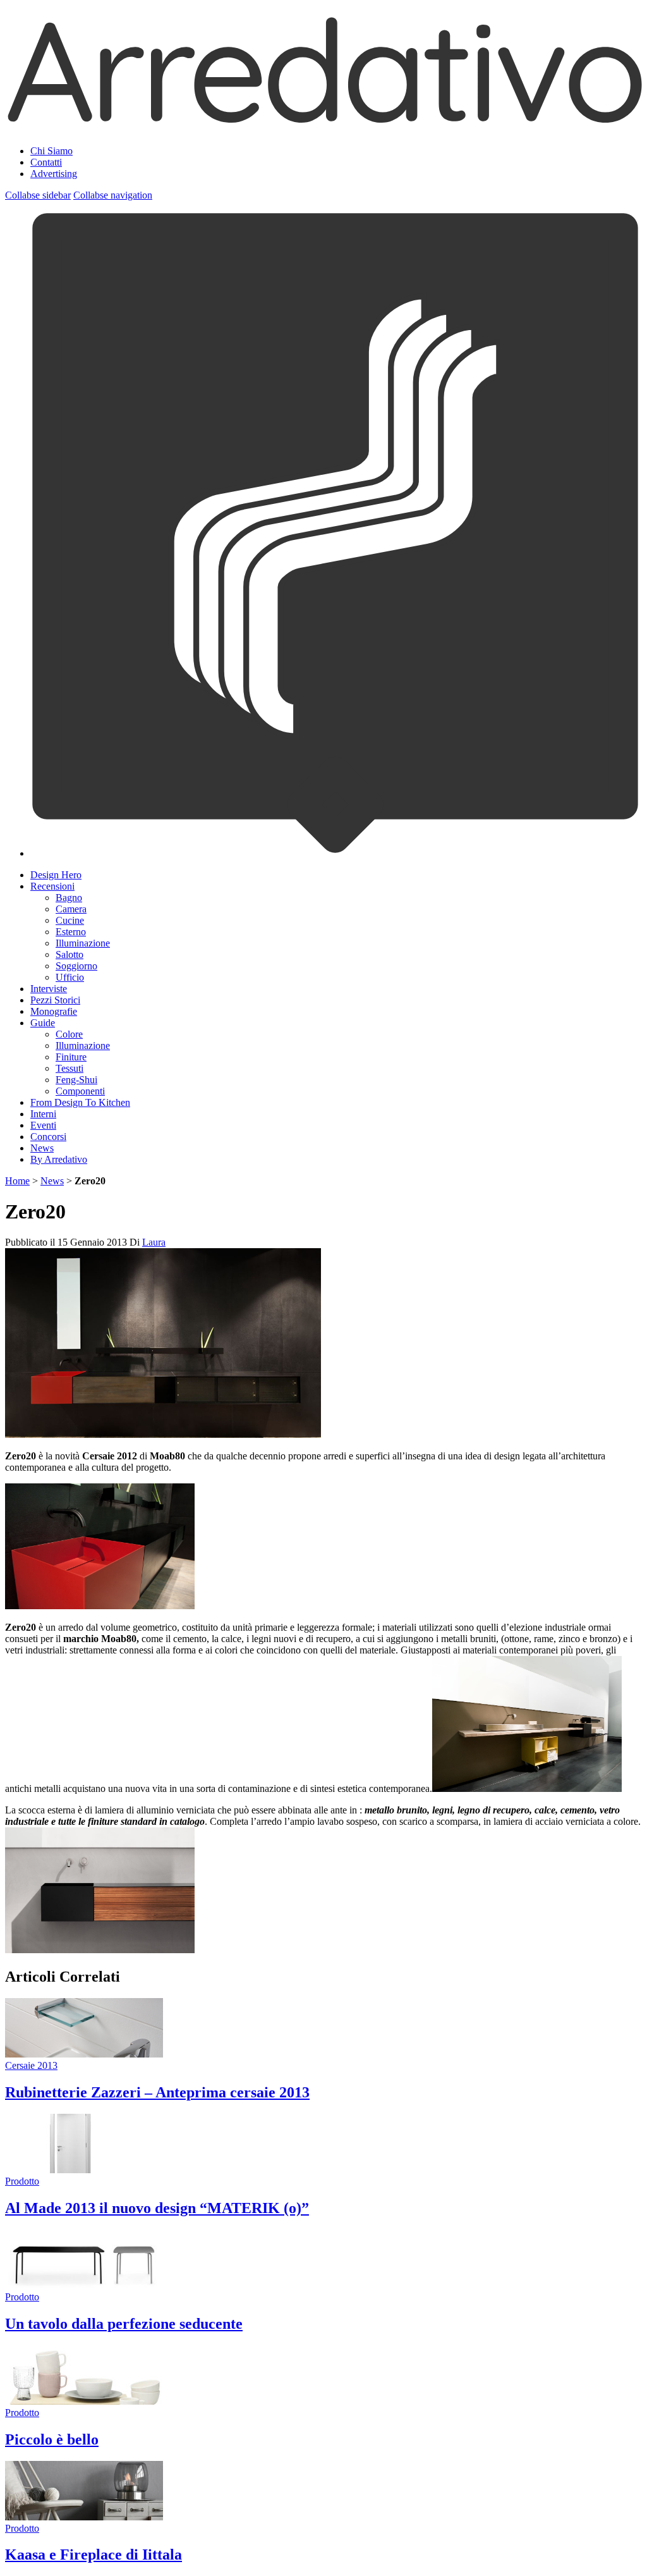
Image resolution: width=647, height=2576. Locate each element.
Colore (69, 1034)
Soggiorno (76, 966)
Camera (71, 909)
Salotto (70, 954)
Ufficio (70, 977)
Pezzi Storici (55, 1000)
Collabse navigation (113, 195)
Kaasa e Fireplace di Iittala (94, 2555)
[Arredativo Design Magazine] (323, 120)
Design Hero (56, 875)
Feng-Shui (76, 1080)
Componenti (80, 1091)
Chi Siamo (51, 151)
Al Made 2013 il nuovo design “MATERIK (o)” (157, 2208)
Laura (154, 1242)
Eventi (43, 1125)
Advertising (54, 174)
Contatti (46, 162)
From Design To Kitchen (80, 1102)
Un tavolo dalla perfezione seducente (124, 2324)
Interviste (49, 989)
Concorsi (48, 1137)
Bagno (69, 898)
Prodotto (22, 2181)
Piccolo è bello (52, 2439)
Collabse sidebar (38, 195)
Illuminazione (83, 943)
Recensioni (52, 886)
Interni (43, 1114)
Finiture (71, 1057)
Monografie (54, 1011)
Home (17, 1181)
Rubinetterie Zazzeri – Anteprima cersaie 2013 (157, 2092)
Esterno (71, 932)
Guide (43, 1023)
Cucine (70, 920)
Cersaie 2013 (31, 2065)
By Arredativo (59, 1159)
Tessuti (70, 1068)
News (42, 1148)
